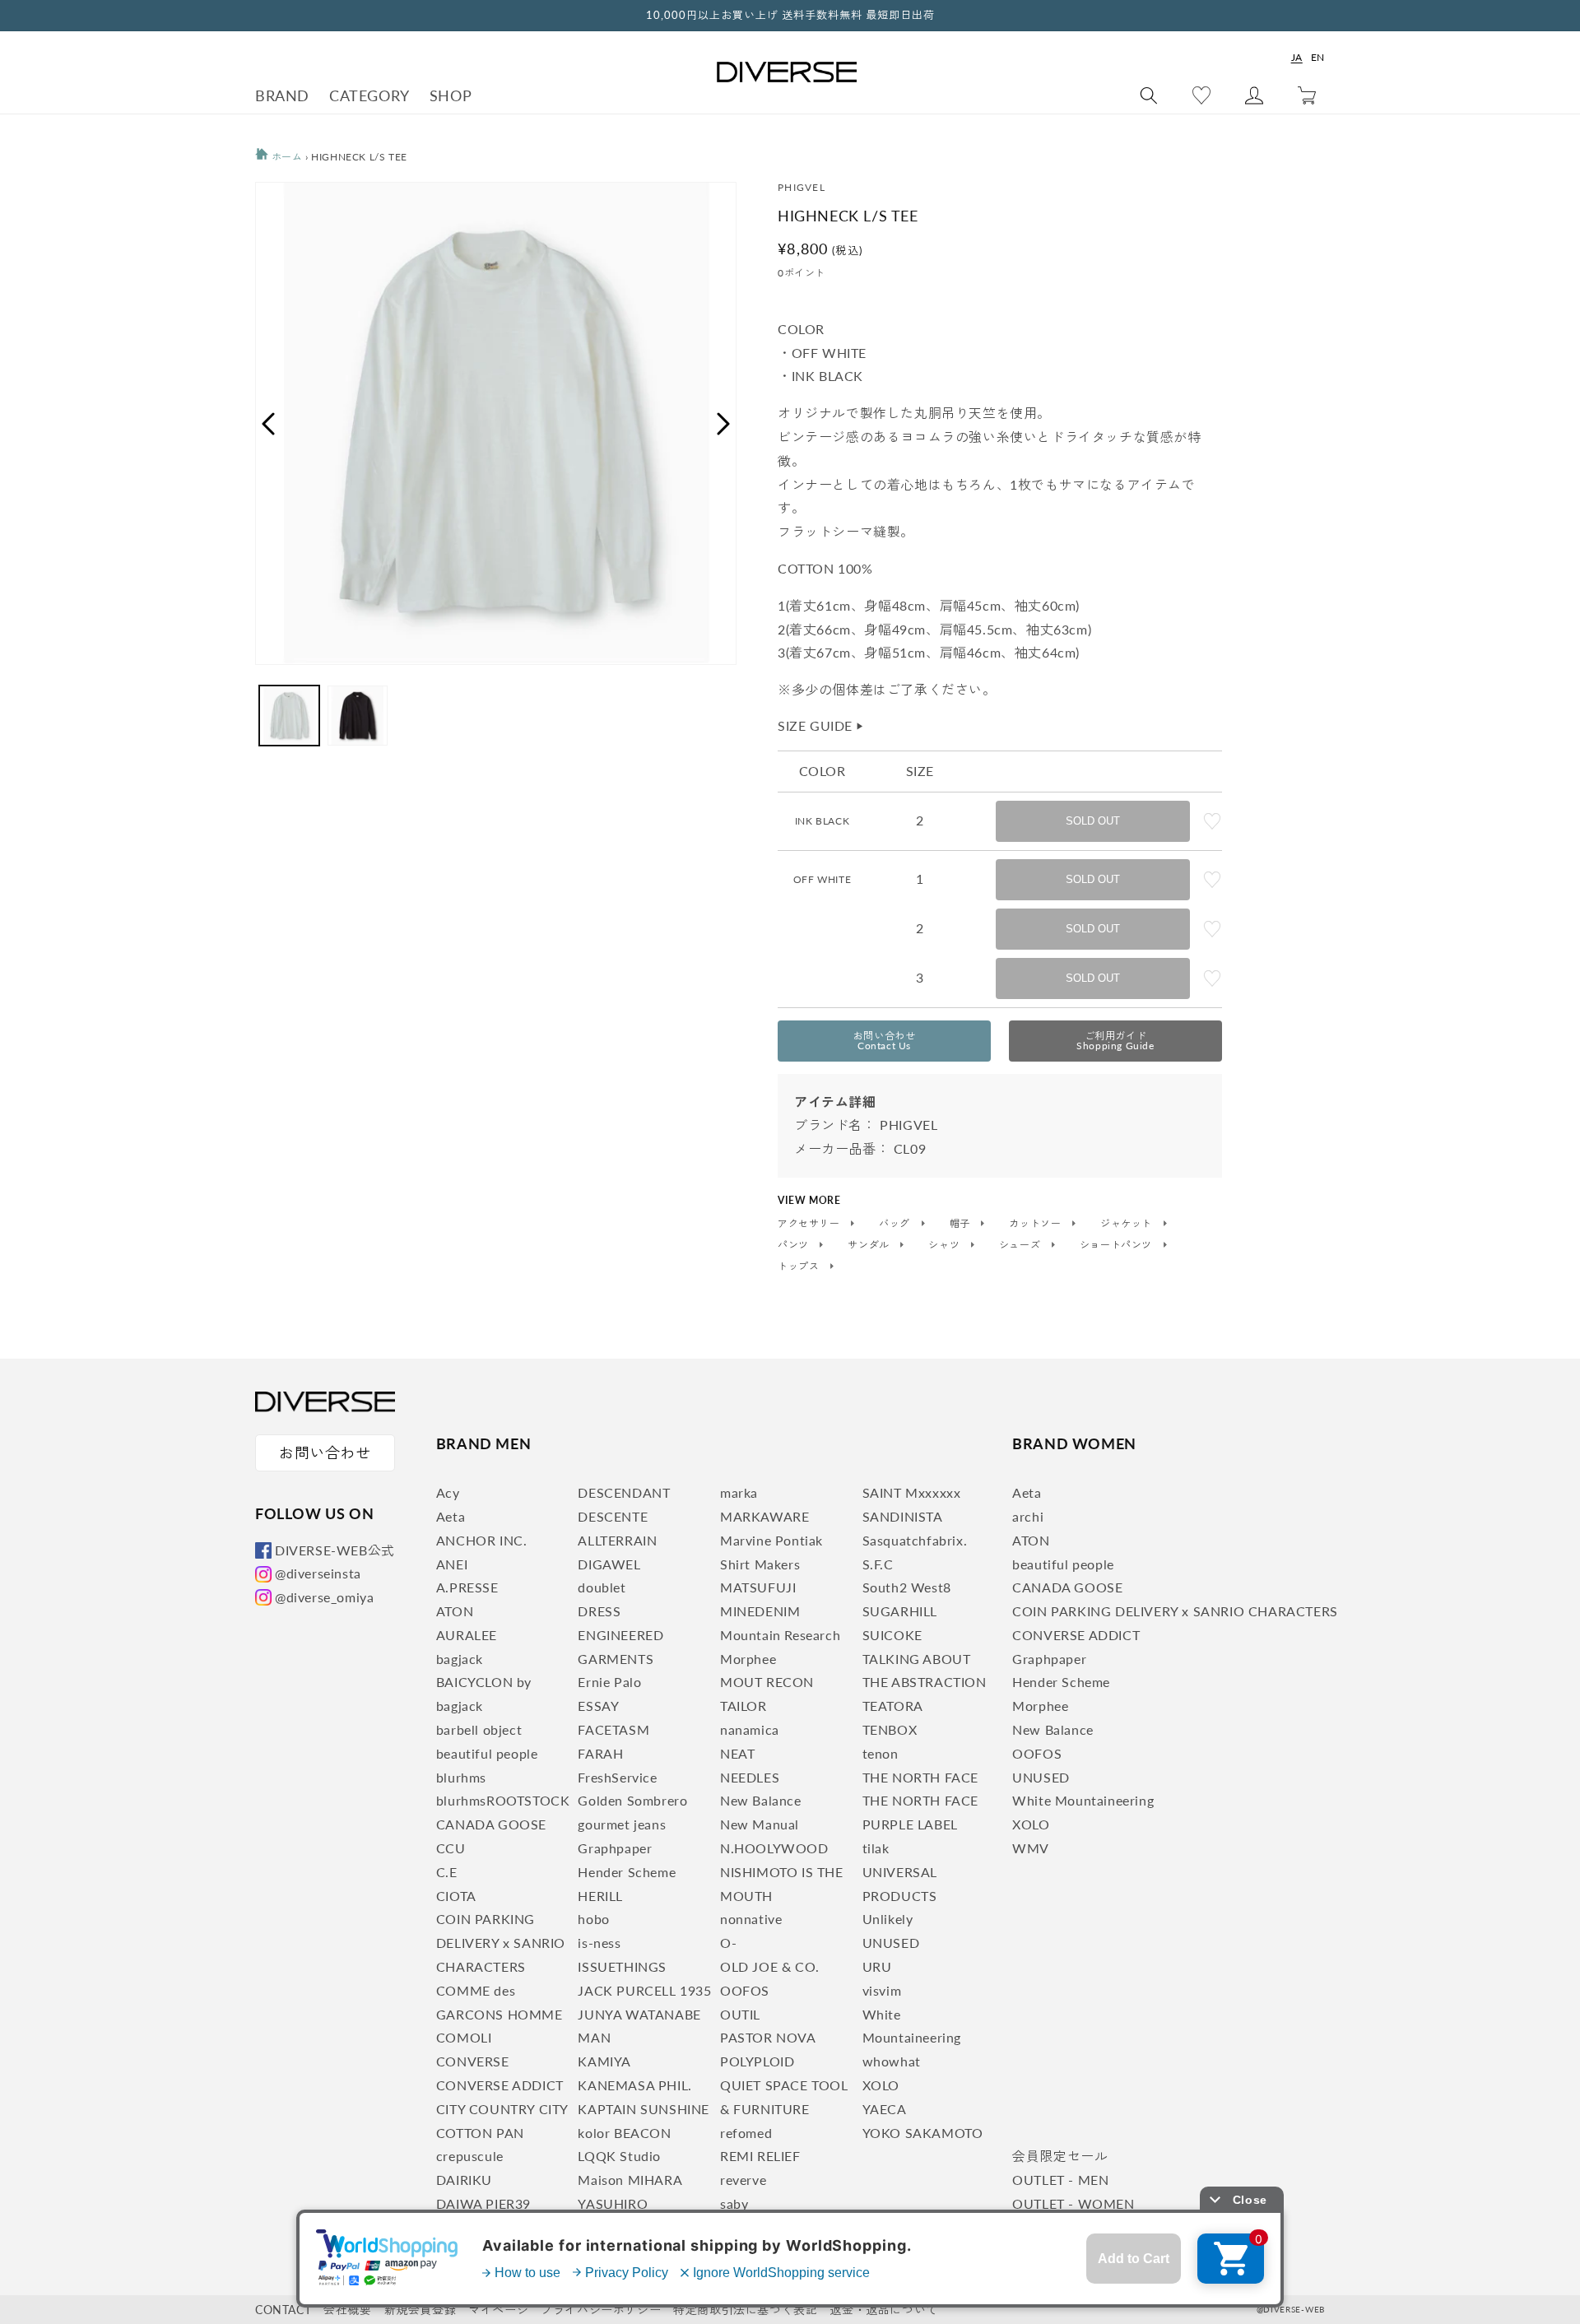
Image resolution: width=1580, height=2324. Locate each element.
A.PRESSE (467, 1587)
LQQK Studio (619, 2156)
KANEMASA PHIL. (634, 2085)
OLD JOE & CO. (770, 1966)
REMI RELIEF (760, 2156)
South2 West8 (907, 1587)
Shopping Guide (1115, 1041)
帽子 (962, 1224)
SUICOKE (892, 1635)
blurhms (461, 1777)
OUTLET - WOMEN (1073, 2203)
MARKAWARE (764, 1516)
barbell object (479, 1729)
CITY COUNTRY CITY (502, 2109)
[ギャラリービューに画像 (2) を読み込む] (358, 716)
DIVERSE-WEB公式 (335, 1550)
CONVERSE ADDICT (500, 2085)
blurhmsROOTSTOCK (503, 1800)
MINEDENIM (760, 1611)
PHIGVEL (802, 187)
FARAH (600, 1753)
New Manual (760, 1824)
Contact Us (885, 1041)
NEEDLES (750, 1777)
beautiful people (487, 1753)
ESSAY (598, 1706)
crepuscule (470, 2156)
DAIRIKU (464, 2180)
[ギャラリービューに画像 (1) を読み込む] (289, 716)
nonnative (751, 1919)
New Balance (761, 1800)
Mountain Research (780, 1635)
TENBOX (890, 1729)
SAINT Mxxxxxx (912, 1492)
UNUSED (891, 1943)
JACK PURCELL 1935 (644, 1990)
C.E (447, 1872)
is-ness (599, 1943)
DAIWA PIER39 (483, 2203)
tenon (881, 1753)
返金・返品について (883, 2310)
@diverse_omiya (324, 1597)
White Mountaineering (1083, 1800)
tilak (876, 1848)
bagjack (460, 1659)
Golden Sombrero (632, 1800)
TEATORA (893, 1706)
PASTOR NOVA (768, 2037)
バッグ (896, 1224)
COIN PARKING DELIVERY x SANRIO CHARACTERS (501, 1943)
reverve (743, 2180)
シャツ (945, 1245)
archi (1028, 1516)
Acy (448, 1492)
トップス (800, 1267)
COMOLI (464, 2037)
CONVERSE (473, 2061)
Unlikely (888, 1919)
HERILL (600, 1896)
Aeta (451, 1516)
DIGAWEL (609, 1564)
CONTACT (283, 2310)
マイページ (498, 2310)
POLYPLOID (757, 2061)
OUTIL (740, 2014)
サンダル (870, 1245)
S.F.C (878, 1564)
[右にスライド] (724, 424)
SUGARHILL (900, 1611)
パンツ (795, 1245)
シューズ (1021, 1245)
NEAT (737, 1753)
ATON (455, 1611)
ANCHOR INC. (482, 1540)
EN (1318, 57)
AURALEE (467, 1635)
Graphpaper (615, 1848)
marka (739, 1492)
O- (728, 1943)
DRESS (599, 1611)
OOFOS (745, 1990)
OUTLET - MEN (1060, 2180)
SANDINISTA (903, 1516)
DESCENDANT (624, 1492)
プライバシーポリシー (601, 2310)
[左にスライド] (267, 424)
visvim (882, 1990)
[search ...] (1149, 95)
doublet (602, 1587)
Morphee (748, 1659)
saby (734, 2203)
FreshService (617, 1777)
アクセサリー (810, 1224)
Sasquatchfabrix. (915, 1540)
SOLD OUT (1093, 821)
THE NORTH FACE (920, 1777)
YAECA (885, 2109)
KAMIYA (604, 2061)
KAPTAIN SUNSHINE (644, 2109)
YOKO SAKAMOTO (923, 2133)
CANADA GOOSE (491, 1824)
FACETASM (613, 1729)
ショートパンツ (1118, 1245)
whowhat (892, 2061)
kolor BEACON (624, 2133)
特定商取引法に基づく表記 (745, 2310)
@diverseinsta (318, 1573)
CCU (451, 1848)
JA (1297, 57)
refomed (746, 2133)
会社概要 (347, 2310)
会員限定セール (1060, 2156)
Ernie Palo (609, 1682)
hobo (593, 1919)
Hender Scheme (627, 1872)
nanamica (750, 1729)
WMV (1031, 1848)
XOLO (881, 2085)
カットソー (1036, 1224)
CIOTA (456, 1896)
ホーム (285, 157)
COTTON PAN (480, 2133)
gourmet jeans (622, 1824)
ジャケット (1128, 1224)
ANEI (452, 1564)
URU (877, 1966)
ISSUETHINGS (622, 1966)
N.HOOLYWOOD (774, 1848)
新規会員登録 (421, 2310)
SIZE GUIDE (821, 725)
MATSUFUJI (758, 1587)
